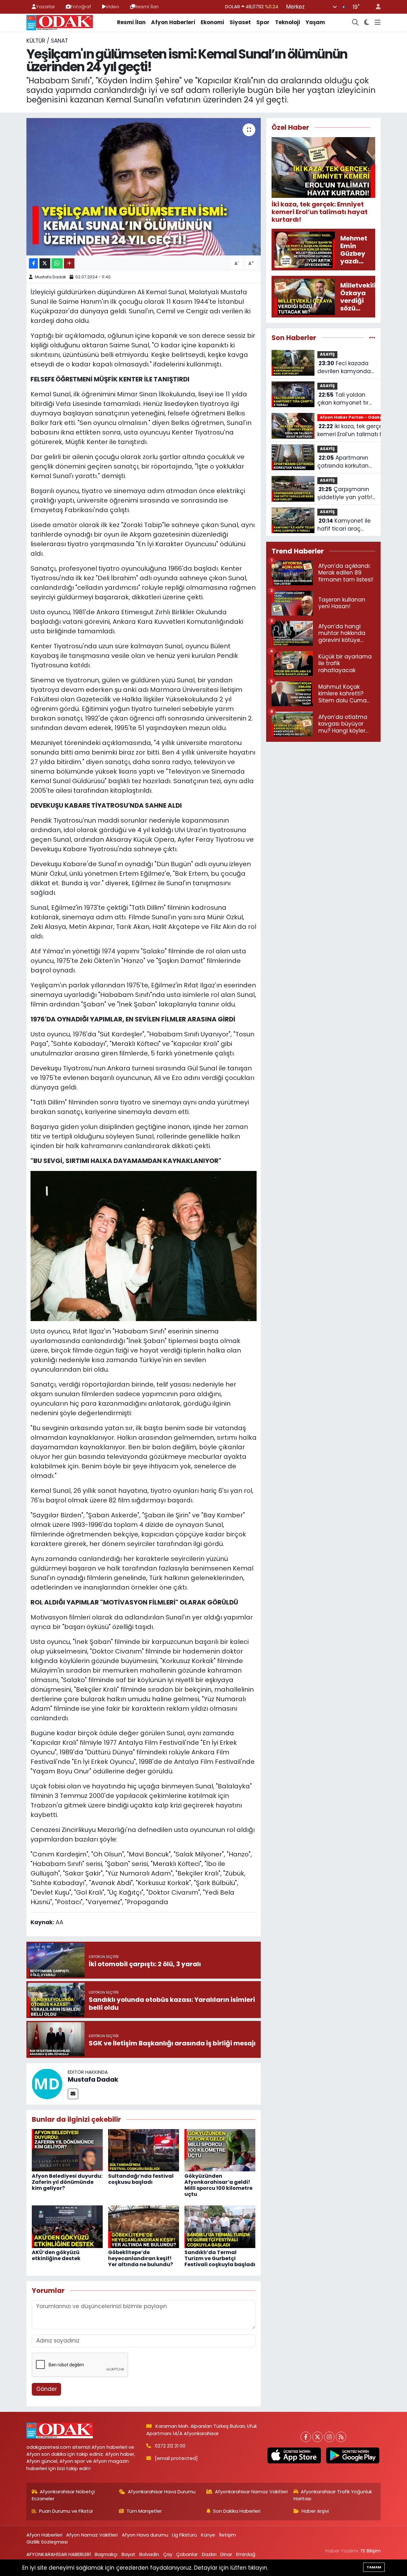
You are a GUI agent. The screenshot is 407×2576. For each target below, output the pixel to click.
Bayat (128, 2554)
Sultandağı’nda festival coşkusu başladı (141, 2179)
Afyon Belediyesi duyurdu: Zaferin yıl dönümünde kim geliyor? (67, 2182)
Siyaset (240, 22)
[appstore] (294, 2455)
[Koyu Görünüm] (367, 23)
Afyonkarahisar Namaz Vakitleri (251, 2492)
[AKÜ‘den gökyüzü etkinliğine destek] (67, 2226)
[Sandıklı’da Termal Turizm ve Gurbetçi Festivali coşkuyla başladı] (220, 2226)
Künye (208, 2535)
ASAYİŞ (327, 354)
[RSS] (341, 2437)
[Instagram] (329, 2437)
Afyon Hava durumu (145, 2535)
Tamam (374, 2567)
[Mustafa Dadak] (47, 2083)
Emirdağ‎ (246, 2554)
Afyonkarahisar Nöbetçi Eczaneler (63, 2495)
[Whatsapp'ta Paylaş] (57, 264)
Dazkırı (209, 2554)
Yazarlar (45, 7)
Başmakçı (106, 2554)
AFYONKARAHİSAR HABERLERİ (59, 2554)
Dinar (226, 2554)
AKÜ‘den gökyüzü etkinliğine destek (56, 2255)
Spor (263, 22)
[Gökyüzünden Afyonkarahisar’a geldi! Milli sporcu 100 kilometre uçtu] (220, 2150)
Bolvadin (149, 2554)
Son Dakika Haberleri (237, 2511)
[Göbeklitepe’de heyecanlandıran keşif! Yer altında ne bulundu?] (144, 2226)
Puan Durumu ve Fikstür (66, 2511)
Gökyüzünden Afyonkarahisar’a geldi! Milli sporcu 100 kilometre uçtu (218, 2185)
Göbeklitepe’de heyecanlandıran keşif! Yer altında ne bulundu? (141, 2258)
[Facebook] (306, 2437)
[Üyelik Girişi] (376, 7)
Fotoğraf (81, 7)
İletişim (228, 2535)
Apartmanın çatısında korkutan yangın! (343, 462)
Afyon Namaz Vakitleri (92, 2535)
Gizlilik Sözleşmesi (47, 2542)
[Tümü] (372, 338)
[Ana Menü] (378, 23)
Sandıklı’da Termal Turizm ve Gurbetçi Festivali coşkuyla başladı (220, 2258)
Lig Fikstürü (184, 2535)
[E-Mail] (73, 2094)
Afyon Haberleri (173, 22)
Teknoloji (288, 22)
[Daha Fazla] (69, 264)
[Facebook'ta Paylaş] (33, 264)
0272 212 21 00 (170, 2446)
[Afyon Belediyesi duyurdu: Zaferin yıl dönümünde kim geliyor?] (67, 2150)
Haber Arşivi (315, 2511)
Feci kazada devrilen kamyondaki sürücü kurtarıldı (346, 368)
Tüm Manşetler (144, 2511)
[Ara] (355, 23)
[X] (317, 2437)
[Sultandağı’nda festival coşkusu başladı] (144, 2150)
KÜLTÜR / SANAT (47, 41)
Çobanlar (187, 2554)
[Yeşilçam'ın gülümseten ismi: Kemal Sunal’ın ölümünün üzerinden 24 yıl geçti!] (144, 187)
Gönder (47, 2389)
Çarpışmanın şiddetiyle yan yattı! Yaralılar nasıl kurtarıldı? (345, 494)
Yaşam (315, 22)
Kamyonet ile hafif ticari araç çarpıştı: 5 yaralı (344, 525)
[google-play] (353, 2455)
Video (112, 7)
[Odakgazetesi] (60, 22)
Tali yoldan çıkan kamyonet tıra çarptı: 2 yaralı (345, 399)
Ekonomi (212, 22)
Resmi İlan (147, 7)
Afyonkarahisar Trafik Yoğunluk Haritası (333, 2495)
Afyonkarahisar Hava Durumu (162, 2492)
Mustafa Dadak (51, 277)
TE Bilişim (370, 2551)
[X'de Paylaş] (45, 264)
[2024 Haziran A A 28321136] (144, 1246)
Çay (168, 2554)
